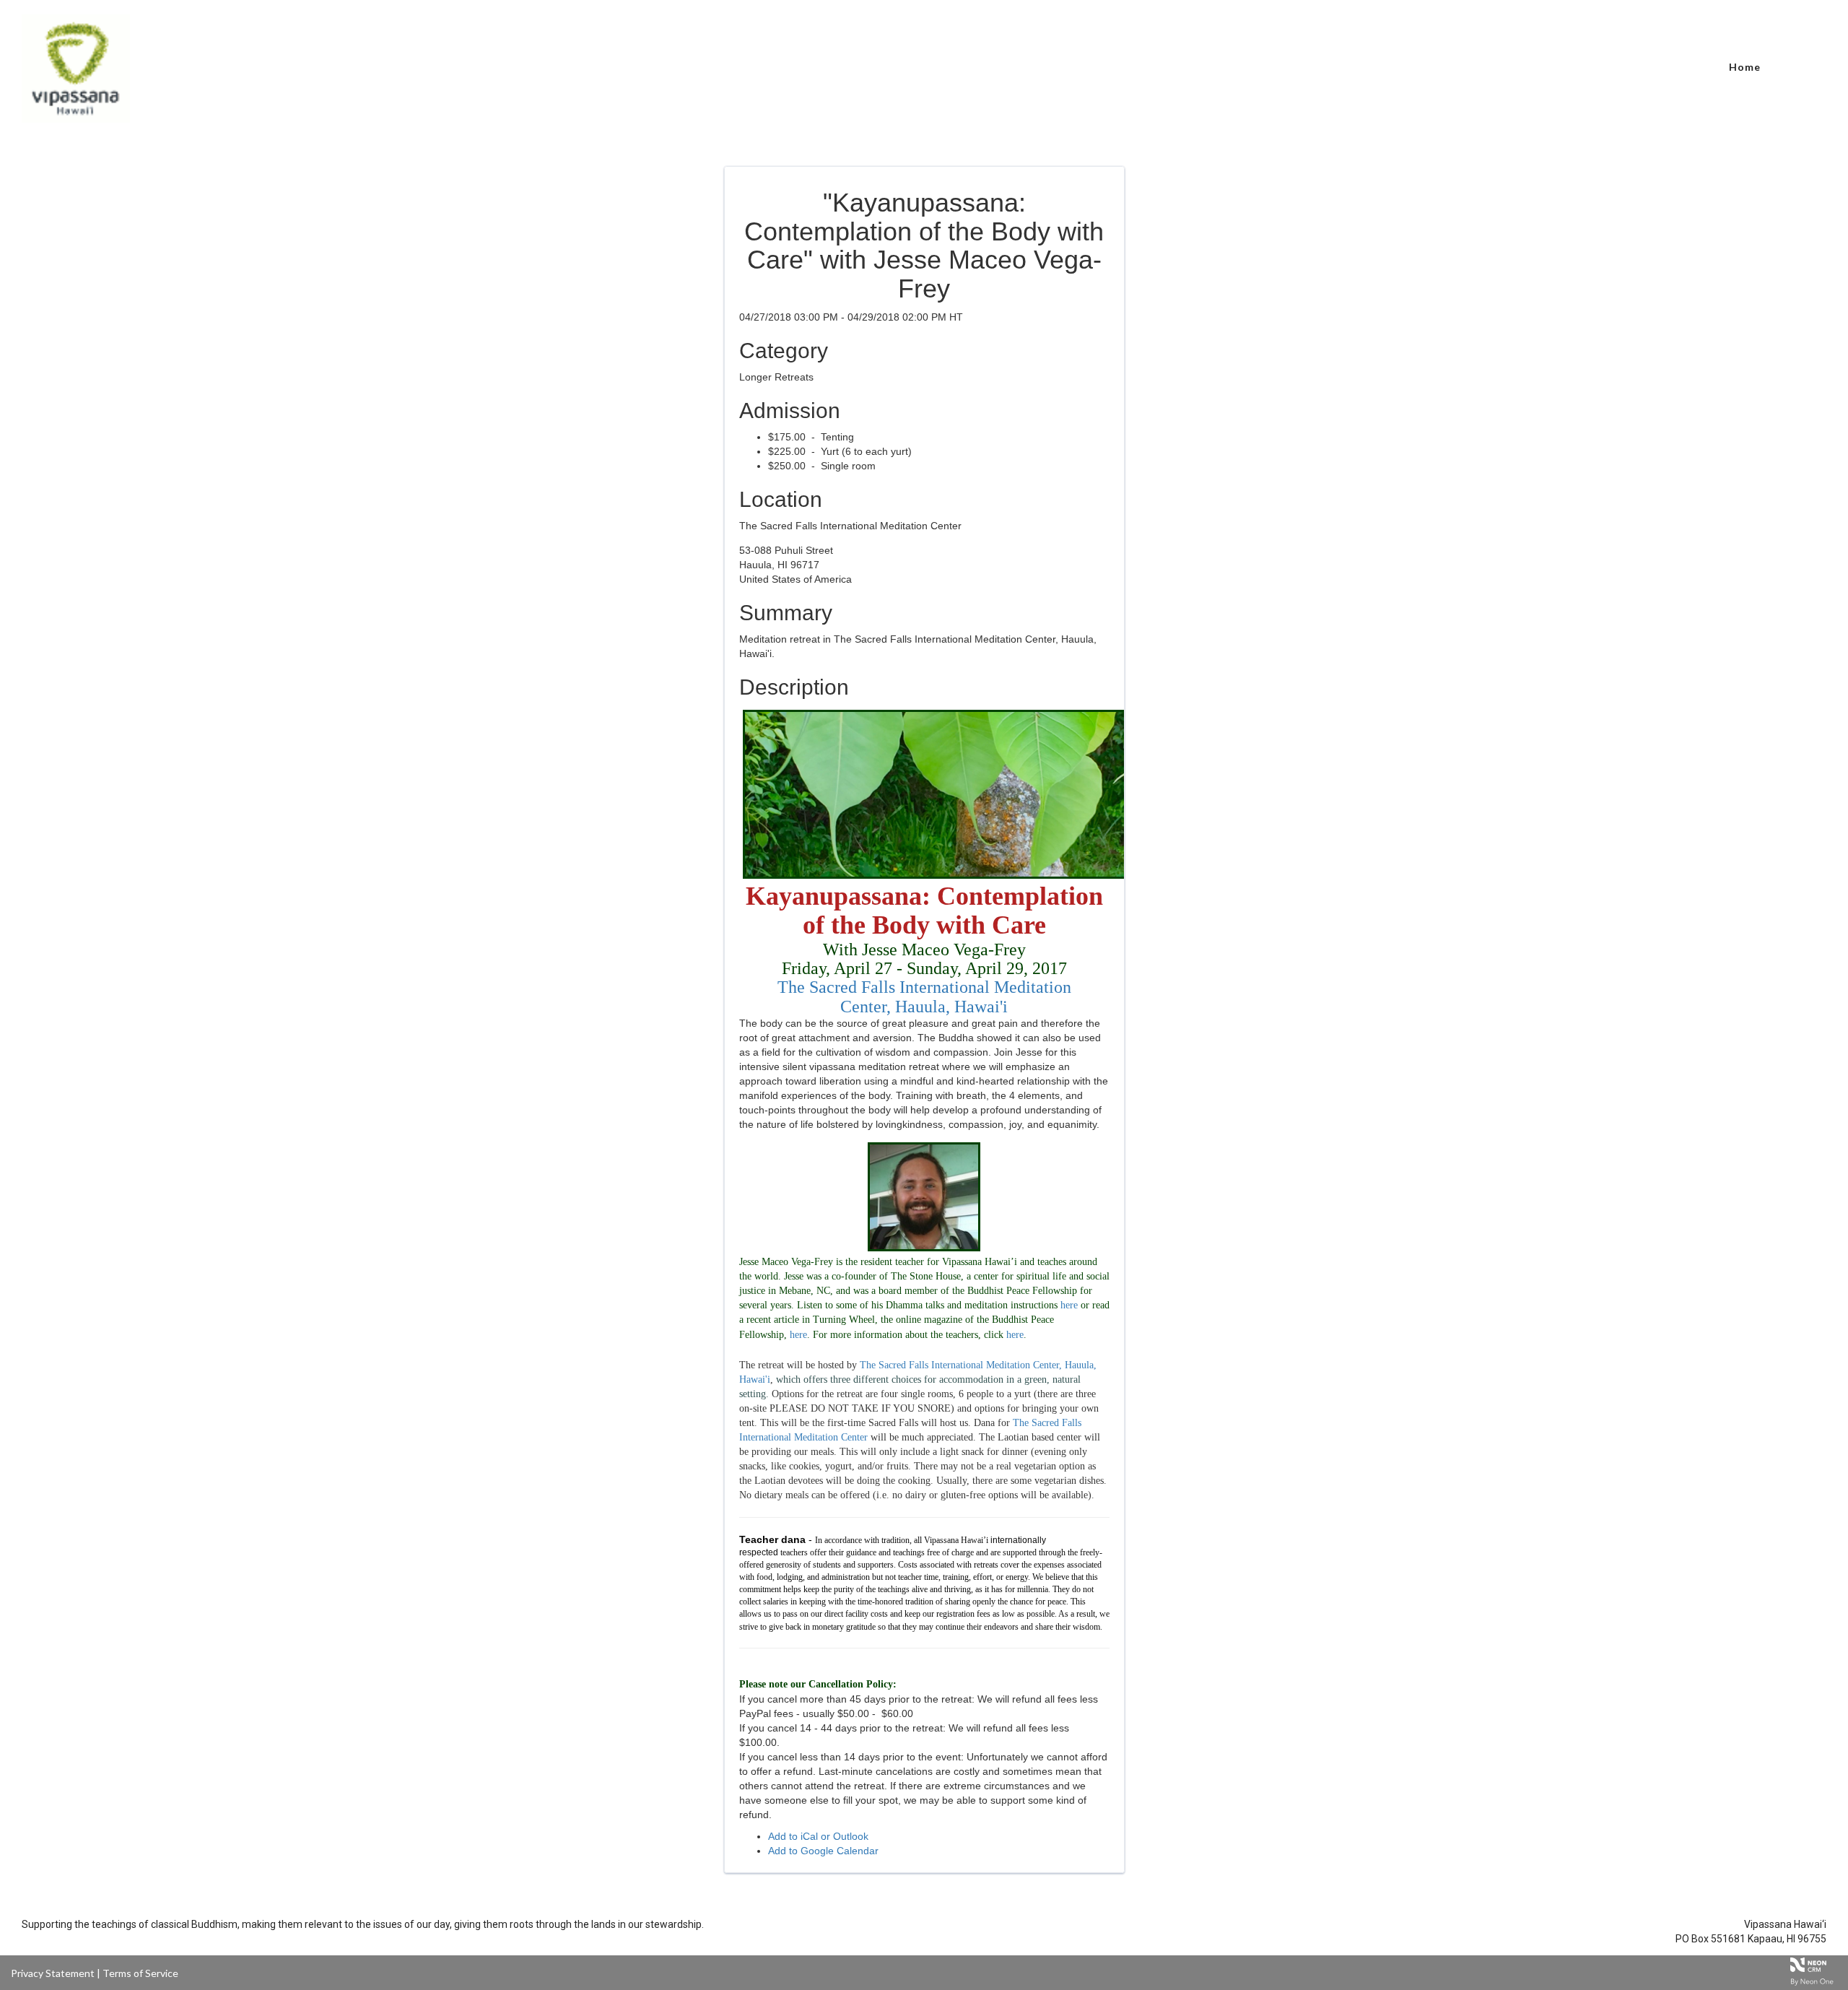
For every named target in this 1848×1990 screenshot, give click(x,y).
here (1069, 1305)
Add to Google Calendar (823, 1851)
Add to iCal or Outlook (818, 1836)
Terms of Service (140, 1973)
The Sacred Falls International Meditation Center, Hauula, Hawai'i (924, 996)
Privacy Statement (53, 1973)
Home (1745, 67)
